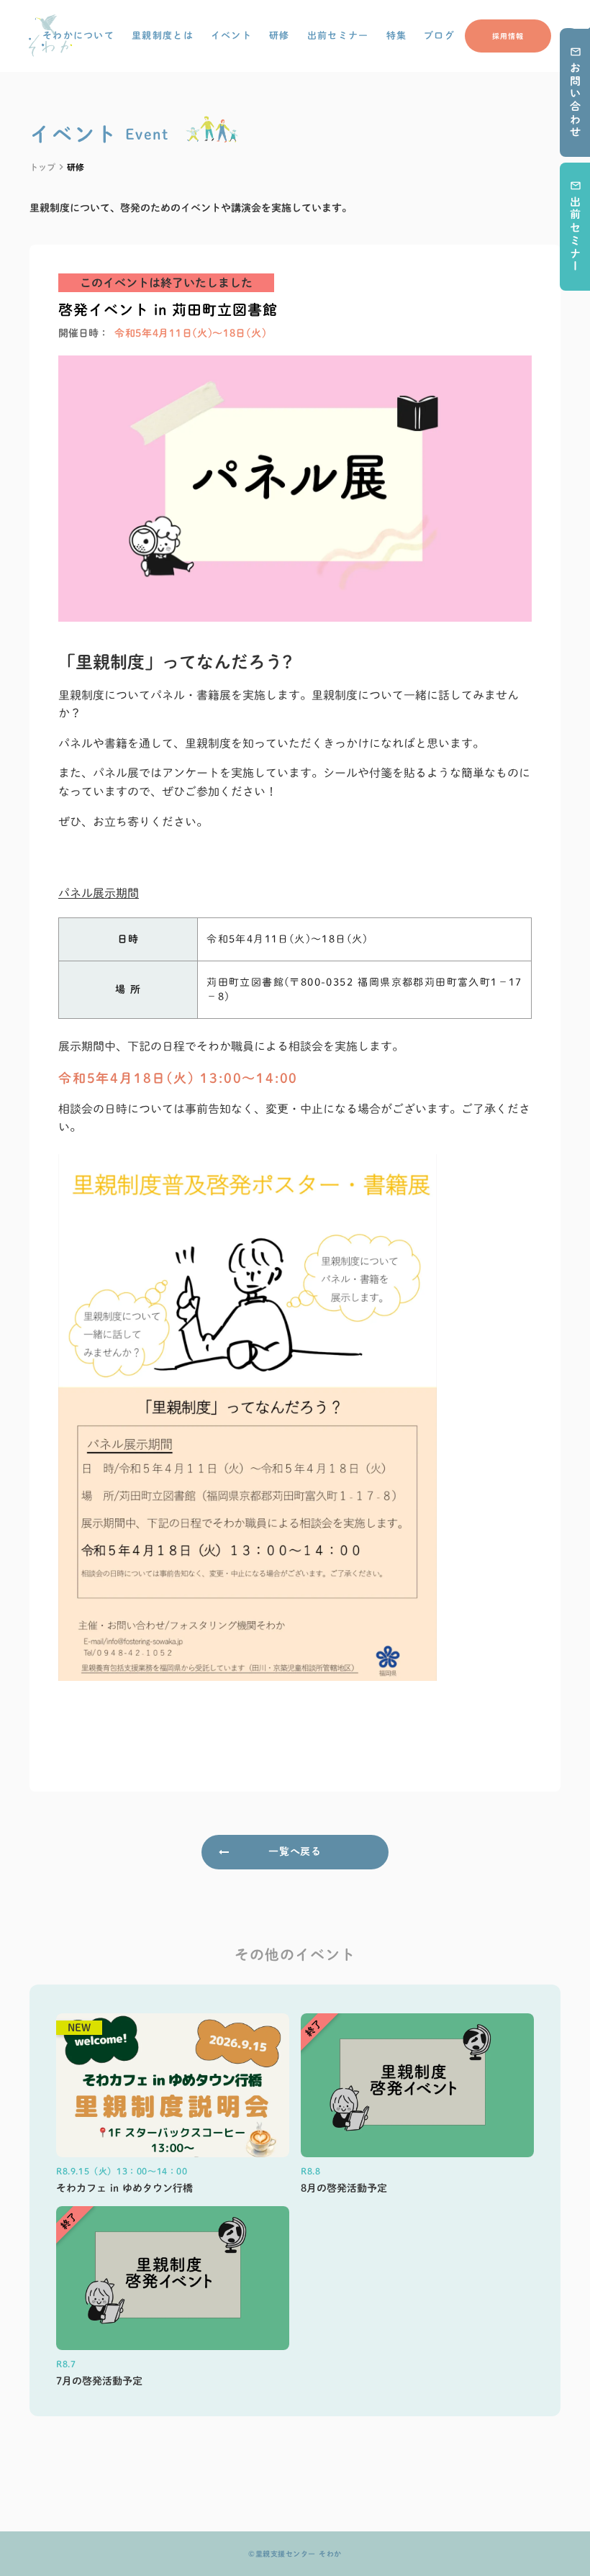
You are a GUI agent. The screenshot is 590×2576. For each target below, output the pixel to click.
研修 (280, 36)
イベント (231, 36)
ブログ (439, 36)
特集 (397, 36)
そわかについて (78, 36)
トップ (42, 167)
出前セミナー (338, 36)
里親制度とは (163, 36)
